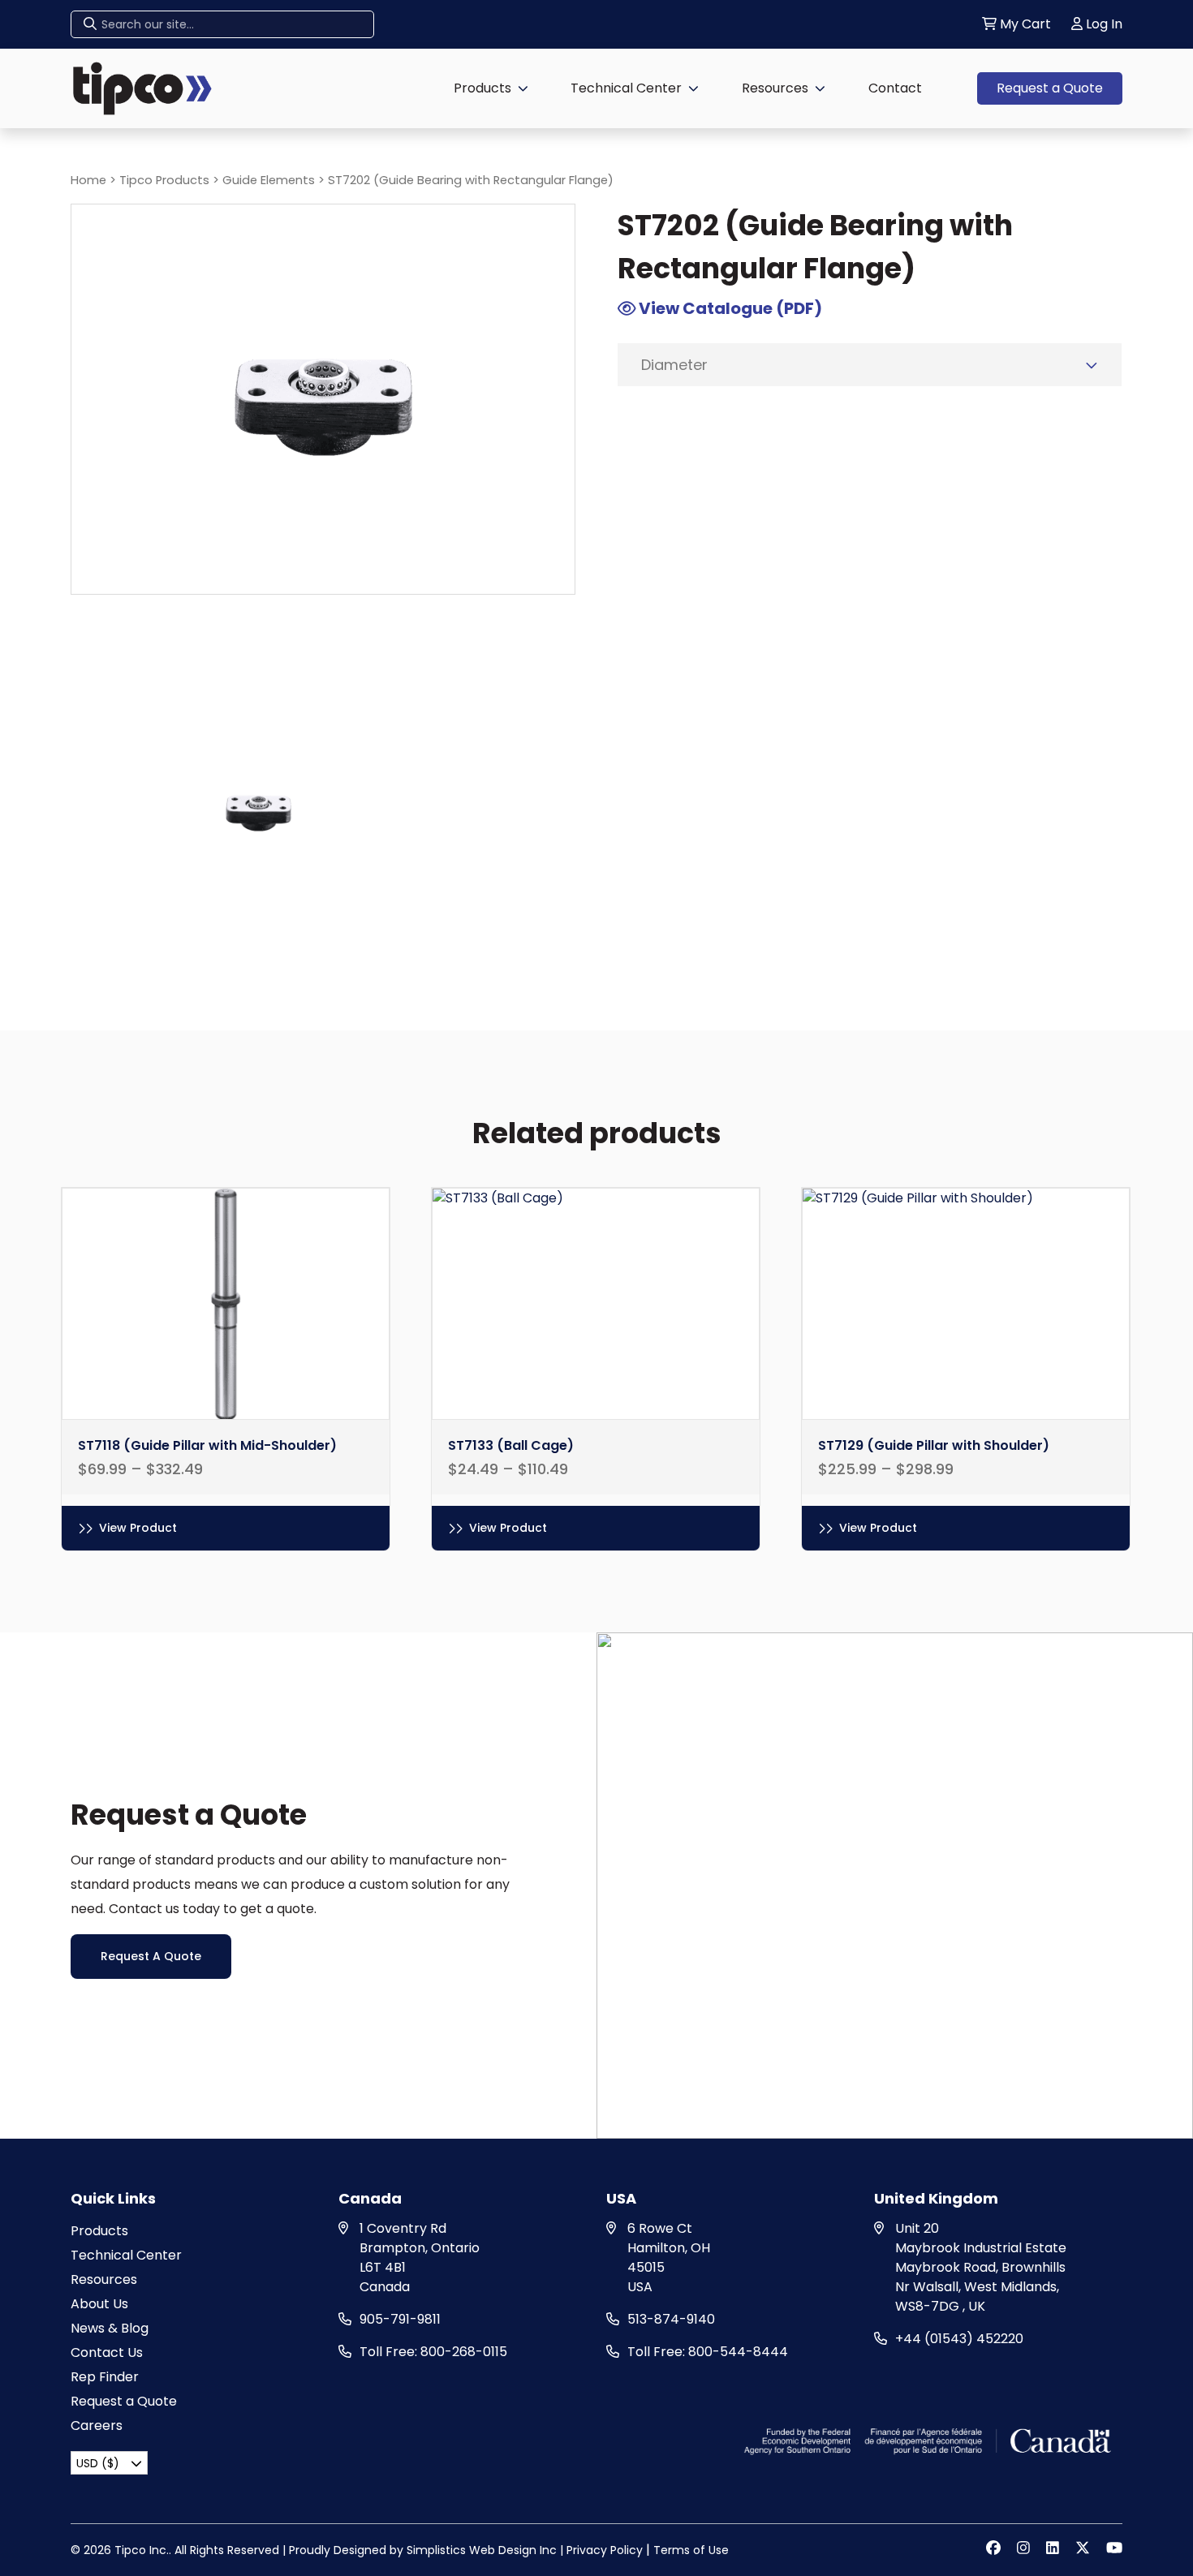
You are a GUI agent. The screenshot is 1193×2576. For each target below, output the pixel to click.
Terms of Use (691, 2550)
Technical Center (626, 88)
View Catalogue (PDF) (729, 308)
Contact (895, 88)
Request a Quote (1050, 88)
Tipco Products (164, 180)
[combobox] (870, 365)
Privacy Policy (605, 2550)
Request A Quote (151, 1956)
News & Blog (110, 2328)
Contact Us (107, 2352)
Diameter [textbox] (674, 365)
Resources (775, 88)
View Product (138, 1528)
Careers (97, 2425)
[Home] (142, 87)
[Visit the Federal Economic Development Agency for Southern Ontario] (930, 2440)
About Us (99, 2304)
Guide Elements (269, 180)
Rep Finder (105, 2377)
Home (88, 180)
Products (482, 88)
